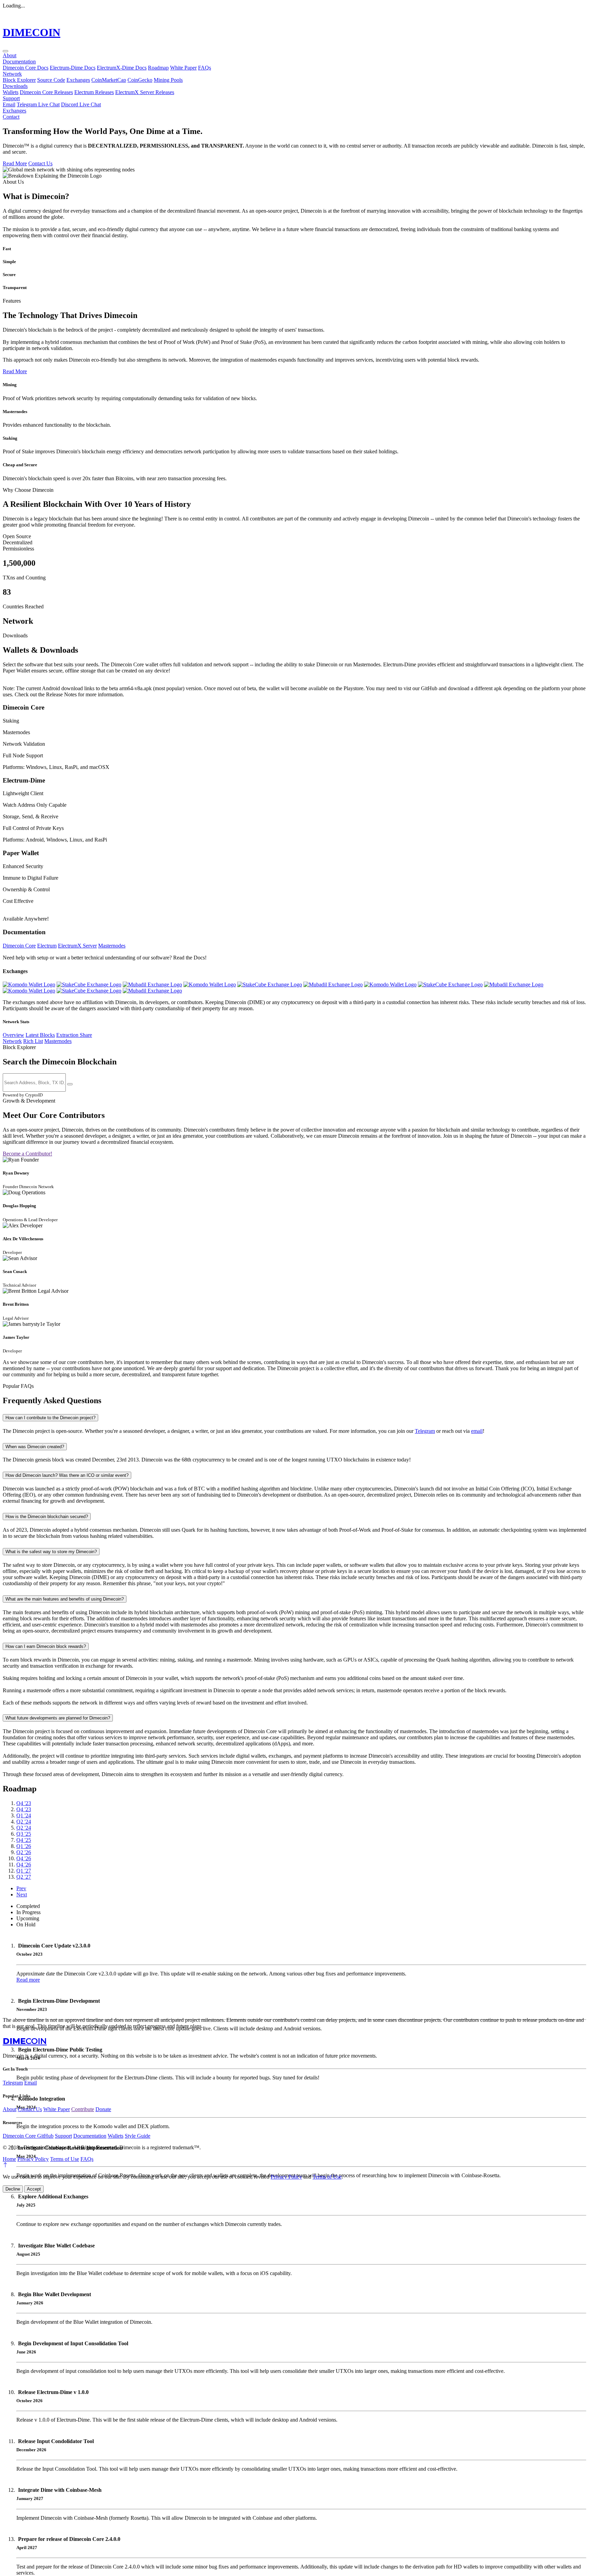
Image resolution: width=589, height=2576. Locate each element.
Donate (103, 2109)
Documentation (19, 62)
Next (22, 1895)
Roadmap (158, 68)
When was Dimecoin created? (35, 1447)
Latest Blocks (40, 1035)
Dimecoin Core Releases (46, 92)
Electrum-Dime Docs (73, 68)
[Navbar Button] (5, 51)
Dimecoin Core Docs (26, 68)
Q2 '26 (24, 1852)
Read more (28, 1980)
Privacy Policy (33, 2159)
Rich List (33, 1041)
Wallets (11, 92)
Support (11, 98)
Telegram (425, 1431)
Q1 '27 (24, 1871)
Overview (13, 1035)
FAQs (205, 68)
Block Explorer (19, 80)
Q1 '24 (24, 1815)
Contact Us (40, 163)
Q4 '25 (24, 1840)
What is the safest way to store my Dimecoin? (51, 1552)
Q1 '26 (24, 1846)
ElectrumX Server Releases (145, 92)
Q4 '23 (24, 1803)
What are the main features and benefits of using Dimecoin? (65, 1599)
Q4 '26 (24, 1858)
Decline (13, 2189)
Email (9, 104)
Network (12, 74)
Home (9, 2159)
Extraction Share (74, 1035)
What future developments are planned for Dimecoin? (58, 1718)
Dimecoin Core (19, 946)
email (477, 1431)
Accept (34, 2189)
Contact (11, 117)
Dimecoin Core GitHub (28, 2136)
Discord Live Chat (81, 104)
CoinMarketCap (109, 80)
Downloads (15, 86)
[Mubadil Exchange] (152, 984)
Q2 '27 (24, 1877)
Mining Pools (168, 80)
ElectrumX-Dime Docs (122, 68)
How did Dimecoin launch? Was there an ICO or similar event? (67, 1475)
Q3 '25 (24, 1834)
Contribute (83, 2109)
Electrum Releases (94, 92)
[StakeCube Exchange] (89, 984)
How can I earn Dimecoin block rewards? (46, 1646)
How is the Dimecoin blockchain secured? (47, 1517)
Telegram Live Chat (38, 104)
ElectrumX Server (77, 946)
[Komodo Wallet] (29, 984)
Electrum (47, 946)
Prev (21, 1888)
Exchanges (78, 80)
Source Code (51, 80)
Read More (15, 163)
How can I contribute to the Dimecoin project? (50, 1418)
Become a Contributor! (27, 1154)
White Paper (183, 68)
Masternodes (112, 946)
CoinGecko (140, 80)
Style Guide (138, 2136)
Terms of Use (65, 2159)
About (10, 55)
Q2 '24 (24, 1822)
